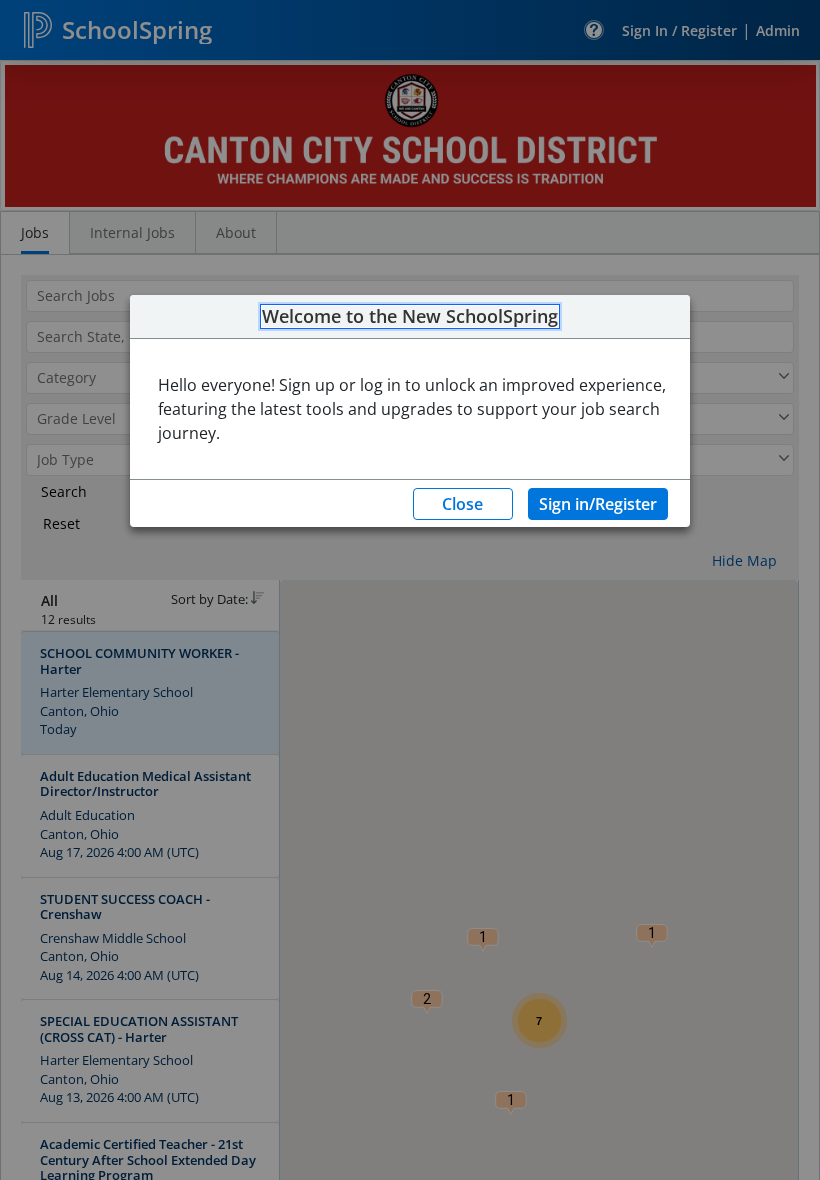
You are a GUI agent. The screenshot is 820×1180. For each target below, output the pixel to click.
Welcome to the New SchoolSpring (410, 317)
